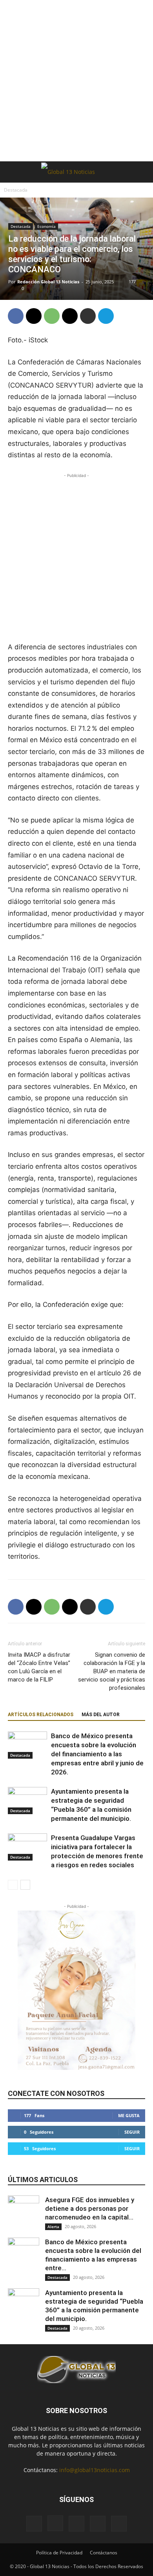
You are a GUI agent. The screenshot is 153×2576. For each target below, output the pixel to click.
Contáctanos (104, 2553)
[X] (34, 316)
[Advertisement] (76, 81)
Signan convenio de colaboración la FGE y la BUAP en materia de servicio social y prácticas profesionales (112, 1671)
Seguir (132, 2132)
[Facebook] (16, 316)
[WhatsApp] (52, 316)
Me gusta (129, 2115)
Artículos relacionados (41, 1715)
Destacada (16, 190)
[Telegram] (106, 316)
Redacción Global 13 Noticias (48, 282)
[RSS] (98, 2524)
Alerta (53, 2227)
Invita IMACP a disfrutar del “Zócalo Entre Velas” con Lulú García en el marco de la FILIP (39, 1667)
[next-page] (25, 1885)
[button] (13, 172)
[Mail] (76, 2524)
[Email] (70, 316)
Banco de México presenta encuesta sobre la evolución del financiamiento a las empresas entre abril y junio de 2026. (97, 1754)
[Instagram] (55, 2523)
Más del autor (101, 1715)
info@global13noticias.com (95, 2470)
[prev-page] (13, 1885)
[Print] (88, 316)
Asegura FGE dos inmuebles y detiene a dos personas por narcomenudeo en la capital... (90, 2208)
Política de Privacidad (59, 2553)
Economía (46, 226)
